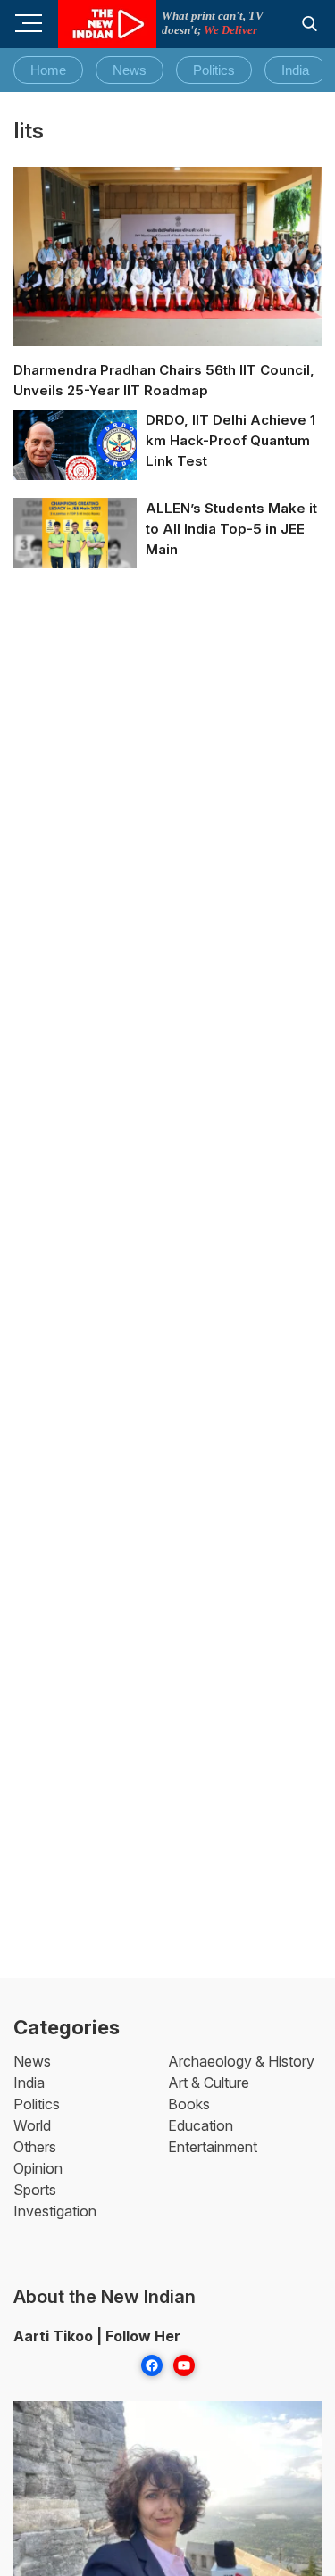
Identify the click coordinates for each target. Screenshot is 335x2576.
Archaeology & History (241, 2061)
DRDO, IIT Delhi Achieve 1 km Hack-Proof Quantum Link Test (230, 440)
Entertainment (213, 2147)
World (32, 2125)
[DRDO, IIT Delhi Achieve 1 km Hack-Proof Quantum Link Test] (75, 446)
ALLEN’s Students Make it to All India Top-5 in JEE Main (231, 529)
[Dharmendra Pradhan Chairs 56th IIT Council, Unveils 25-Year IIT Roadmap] (167, 257)
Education (201, 2125)
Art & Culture (209, 2083)
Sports (35, 2190)
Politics (214, 70)
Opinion (38, 2168)
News (130, 70)
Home (48, 70)
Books (189, 2104)
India (295, 70)
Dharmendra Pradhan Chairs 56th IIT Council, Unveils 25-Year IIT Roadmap (164, 380)
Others (35, 2147)
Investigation (55, 2211)
